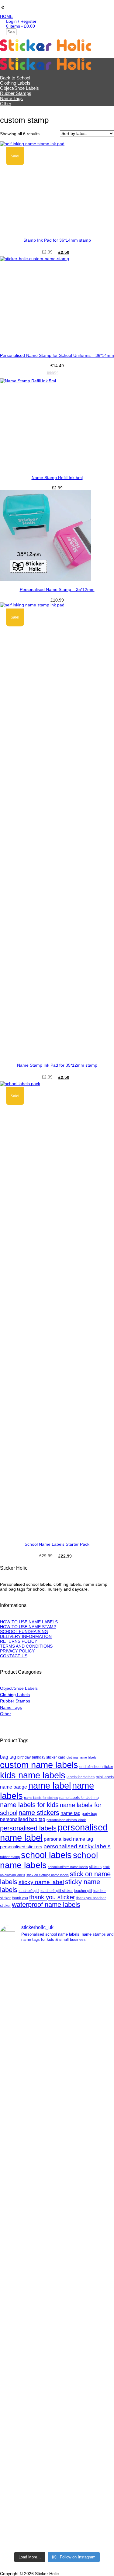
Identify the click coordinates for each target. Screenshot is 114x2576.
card (62, 1757)
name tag (71, 1813)
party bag (90, 1814)
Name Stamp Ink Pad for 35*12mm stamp (57, 1065)
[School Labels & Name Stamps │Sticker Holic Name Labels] (46, 50)
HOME (6, 16)
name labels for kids (29, 1805)
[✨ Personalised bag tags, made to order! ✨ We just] (57, 2515)
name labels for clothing (79, 1798)
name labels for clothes (41, 1798)
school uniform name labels (68, 1867)
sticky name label (41, 1882)
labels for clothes (81, 1777)
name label (50, 1786)
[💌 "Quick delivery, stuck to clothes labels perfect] (57, 2182)
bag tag (8, 1757)
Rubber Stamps (16, 93)
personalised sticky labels (77, 1846)
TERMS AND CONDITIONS (26, 1646)
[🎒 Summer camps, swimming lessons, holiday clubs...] (57, 2382)
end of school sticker (96, 1767)
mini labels (105, 1777)
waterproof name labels (46, 1905)
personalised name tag (68, 1839)
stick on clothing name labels (48, 1875)
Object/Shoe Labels (19, 88)
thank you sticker (52, 1897)
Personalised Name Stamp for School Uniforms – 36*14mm (57, 355)
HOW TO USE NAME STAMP (28, 1627)
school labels (46, 1855)
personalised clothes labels (66, 1820)
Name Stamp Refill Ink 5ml (57, 478)
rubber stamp (10, 1857)
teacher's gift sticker (57, 1891)
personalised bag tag (23, 1819)
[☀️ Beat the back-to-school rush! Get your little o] (57, 2448)
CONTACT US (14, 1656)
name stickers (39, 1813)
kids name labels (33, 1775)
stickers (95, 1867)
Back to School (15, 78)
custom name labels (39, 1765)
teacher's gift (29, 1891)
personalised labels (28, 1828)
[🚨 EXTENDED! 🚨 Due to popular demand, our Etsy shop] (57, 2248)
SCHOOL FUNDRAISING (24, 1632)
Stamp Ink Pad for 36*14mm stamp (57, 240)
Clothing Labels (15, 83)
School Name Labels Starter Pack (57, 1544)
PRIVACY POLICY (17, 1651)
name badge (14, 1787)
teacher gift (83, 1891)
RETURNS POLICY (19, 1641)
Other (6, 104)
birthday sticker (44, 1757)
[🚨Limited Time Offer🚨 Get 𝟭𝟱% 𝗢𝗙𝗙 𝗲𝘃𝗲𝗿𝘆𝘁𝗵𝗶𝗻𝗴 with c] (57, 1981)
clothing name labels (81, 1757)
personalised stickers (21, 1847)
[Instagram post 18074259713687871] (57, 2048)
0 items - (21, 26)
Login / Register (21, 21)
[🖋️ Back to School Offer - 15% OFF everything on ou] (57, 2315)
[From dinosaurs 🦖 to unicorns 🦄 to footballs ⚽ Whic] (57, 2115)
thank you (20, 1898)
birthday (24, 1757)
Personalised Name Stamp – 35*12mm (57, 589)
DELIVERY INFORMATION (26, 1636)
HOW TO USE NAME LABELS (29, 1622)
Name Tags (11, 98)
